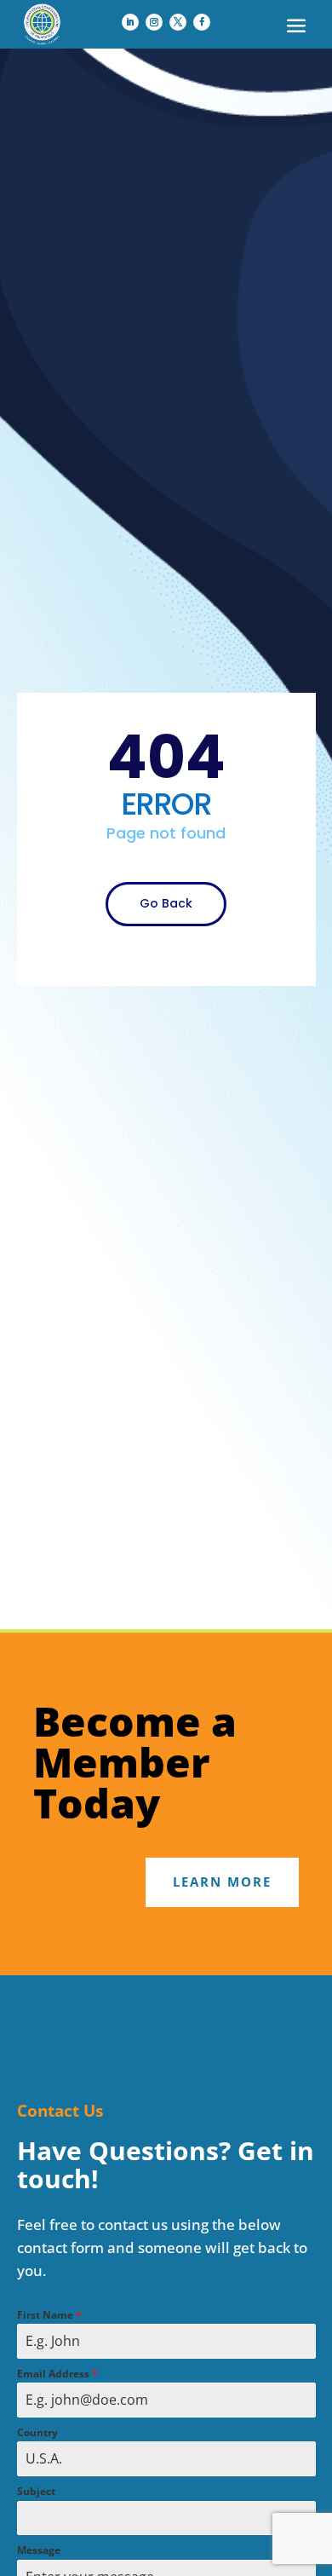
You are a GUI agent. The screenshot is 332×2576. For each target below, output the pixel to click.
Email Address (57, 2374)
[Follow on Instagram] (154, 22)
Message (39, 2550)
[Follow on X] (178, 22)
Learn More (222, 1882)
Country (37, 2432)
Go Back (166, 903)
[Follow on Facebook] (202, 22)
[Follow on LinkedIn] (130, 22)
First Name (49, 2315)
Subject (36, 2491)
